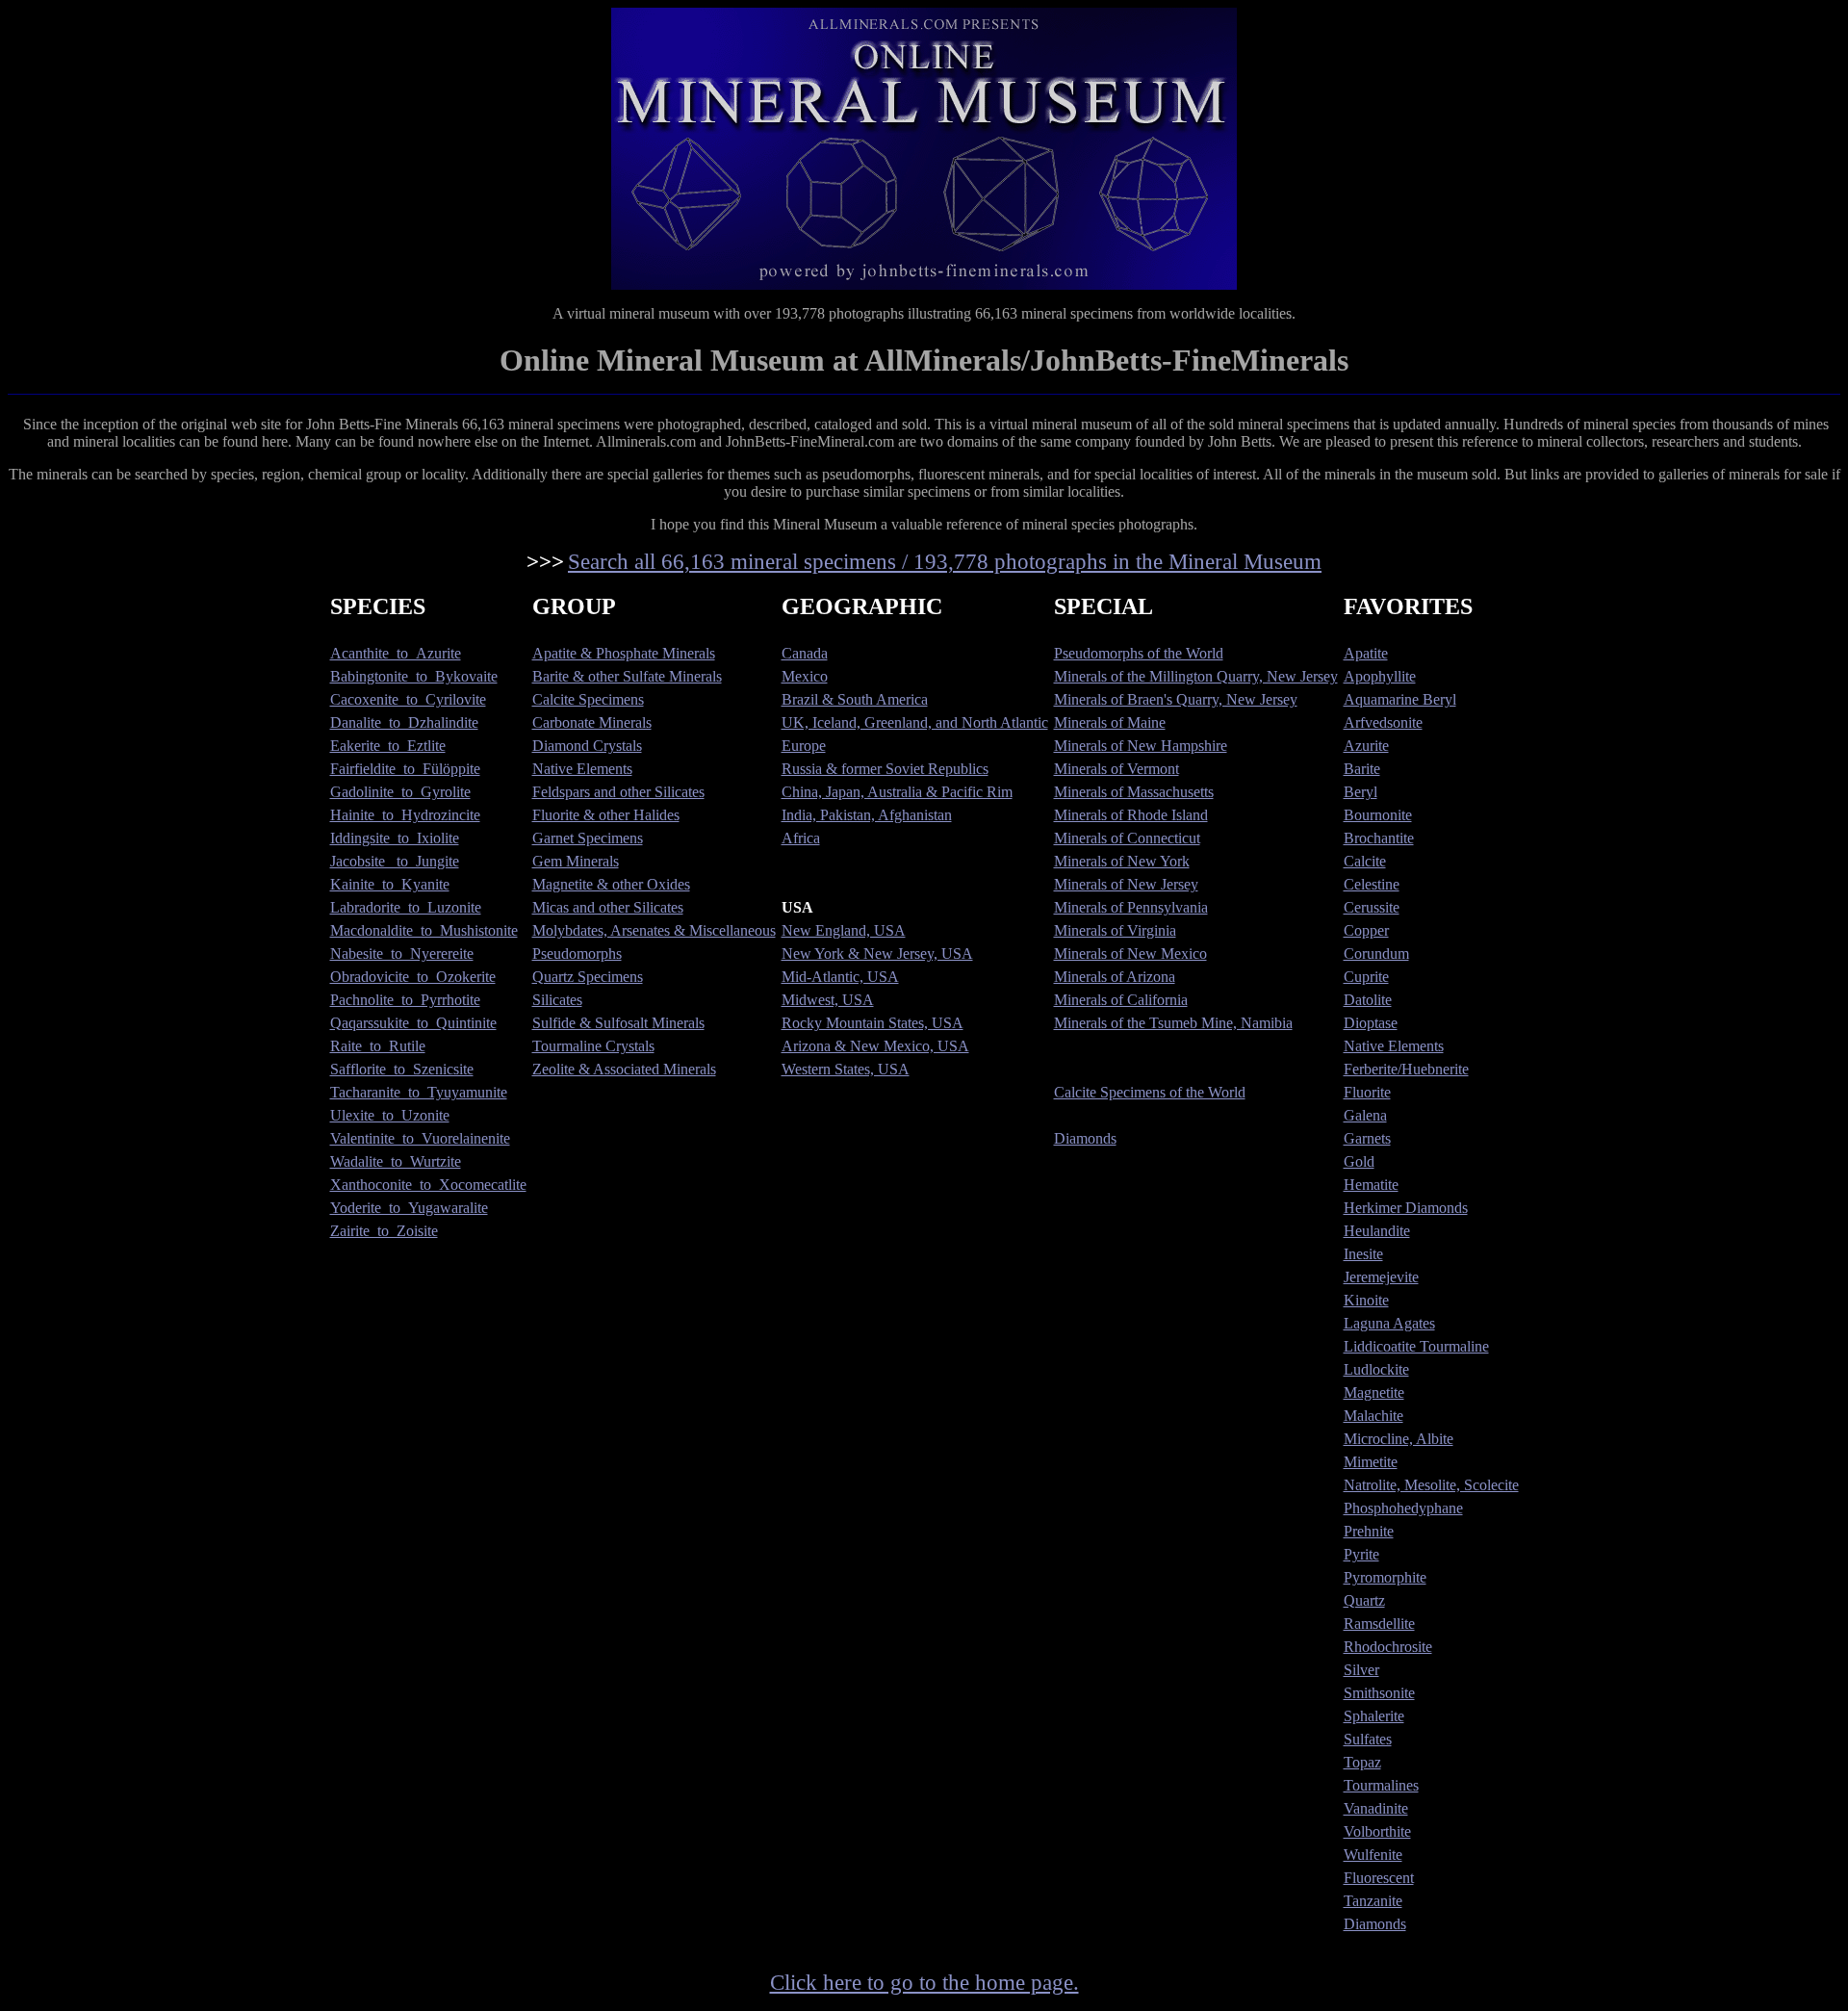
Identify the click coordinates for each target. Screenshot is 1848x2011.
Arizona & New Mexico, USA (875, 1046)
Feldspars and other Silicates (618, 792)
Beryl (1360, 792)
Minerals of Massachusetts (1134, 792)
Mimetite (1371, 1462)
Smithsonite (1379, 1693)
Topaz (1362, 1762)
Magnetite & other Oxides (611, 884)
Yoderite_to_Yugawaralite (409, 1208)
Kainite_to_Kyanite (390, 884)
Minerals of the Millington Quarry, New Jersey (1196, 676)
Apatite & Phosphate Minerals (624, 653)
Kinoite (1366, 1300)
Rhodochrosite (1388, 1647)
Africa (801, 838)
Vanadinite (1376, 1808)
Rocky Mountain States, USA (873, 1023)
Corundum (1376, 954)
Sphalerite (1374, 1716)
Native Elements (582, 769)
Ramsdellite (1379, 1624)
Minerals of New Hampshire (1141, 746)
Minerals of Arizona (1115, 977)
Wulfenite (1373, 1855)
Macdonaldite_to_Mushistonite (424, 930)
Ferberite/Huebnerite (1406, 1069)
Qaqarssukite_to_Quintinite (413, 1023)
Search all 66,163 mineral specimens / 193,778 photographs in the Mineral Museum (945, 561)
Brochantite (1379, 838)
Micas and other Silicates (608, 907)
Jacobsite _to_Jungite (395, 861)
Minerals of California (1121, 1000)
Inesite (1363, 1254)
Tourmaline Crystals (593, 1046)
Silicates (557, 1000)
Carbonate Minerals (592, 722)
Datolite (1368, 1000)
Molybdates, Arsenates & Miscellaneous (654, 930)
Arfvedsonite (1383, 722)
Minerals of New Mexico (1130, 954)
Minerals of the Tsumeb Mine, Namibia (1173, 1023)
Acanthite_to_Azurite (396, 653)
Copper (1366, 930)
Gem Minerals (576, 861)
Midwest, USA (828, 1000)
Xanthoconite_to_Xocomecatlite (428, 1185)
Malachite (1373, 1416)
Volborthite (1377, 1831)
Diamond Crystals (587, 746)
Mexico (805, 676)
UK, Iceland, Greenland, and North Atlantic (915, 722)
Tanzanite (1373, 1901)
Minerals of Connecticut (1127, 838)
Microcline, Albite (1399, 1439)
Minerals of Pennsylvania (1131, 907)
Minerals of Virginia (1115, 930)
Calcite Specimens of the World (1150, 1092)
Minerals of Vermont (1116, 769)
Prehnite (1369, 1531)
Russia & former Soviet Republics (885, 769)
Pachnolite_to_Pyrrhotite (405, 1000)
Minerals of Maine (1110, 722)
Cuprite (1366, 977)
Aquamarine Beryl (1400, 699)
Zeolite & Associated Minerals (624, 1069)
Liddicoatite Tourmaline (1416, 1346)
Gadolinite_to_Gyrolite (400, 792)
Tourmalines (1381, 1785)
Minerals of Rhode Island (1131, 815)
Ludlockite (1376, 1369)
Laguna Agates (1389, 1323)
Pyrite (1361, 1554)
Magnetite (1374, 1392)
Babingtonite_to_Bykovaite (414, 676)
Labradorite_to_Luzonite (406, 907)
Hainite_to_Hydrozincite (405, 815)
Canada (805, 653)
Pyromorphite (1385, 1577)
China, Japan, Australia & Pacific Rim (897, 792)
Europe (804, 746)
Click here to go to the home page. (924, 1982)
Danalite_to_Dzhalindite (404, 722)
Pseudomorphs (577, 954)
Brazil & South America (855, 699)
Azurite (1366, 746)
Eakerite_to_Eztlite (388, 746)
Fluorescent (1379, 1878)
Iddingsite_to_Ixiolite (395, 838)
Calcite (1365, 861)
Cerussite (1372, 907)
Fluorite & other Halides (606, 815)
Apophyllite (1380, 676)
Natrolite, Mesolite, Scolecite (1431, 1485)
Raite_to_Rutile (378, 1046)
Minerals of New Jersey (1126, 884)
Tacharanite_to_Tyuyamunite (419, 1092)
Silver (1361, 1670)
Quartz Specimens (588, 977)
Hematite (1371, 1185)
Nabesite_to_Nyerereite (402, 954)
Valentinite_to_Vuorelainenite (420, 1138)
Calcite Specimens (588, 699)
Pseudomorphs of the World (1139, 653)
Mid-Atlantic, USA (840, 977)
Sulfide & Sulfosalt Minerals (618, 1023)
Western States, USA (846, 1069)
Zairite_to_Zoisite (384, 1231)
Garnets (1367, 1138)
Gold (1359, 1161)
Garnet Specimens (588, 838)
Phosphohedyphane (1403, 1508)
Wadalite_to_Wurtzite (396, 1161)
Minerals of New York (1122, 861)
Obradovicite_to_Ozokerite (413, 977)
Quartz (1364, 1600)
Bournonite (1378, 815)
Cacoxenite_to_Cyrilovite (408, 699)
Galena (1365, 1115)
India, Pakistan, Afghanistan (867, 815)
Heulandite (1377, 1231)
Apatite (1366, 653)
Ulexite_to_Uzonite (390, 1115)
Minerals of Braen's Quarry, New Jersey (1176, 699)
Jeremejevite (1381, 1277)
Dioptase (1371, 1023)
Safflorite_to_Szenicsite (402, 1069)
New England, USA (844, 930)
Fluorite (1367, 1092)
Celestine (1372, 884)
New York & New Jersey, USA (877, 954)
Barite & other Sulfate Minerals (627, 676)
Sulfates (1368, 1739)
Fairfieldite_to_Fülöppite (405, 769)
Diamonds (1085, 1138)
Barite (1362, 769)
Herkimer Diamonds (1406, 1208)
